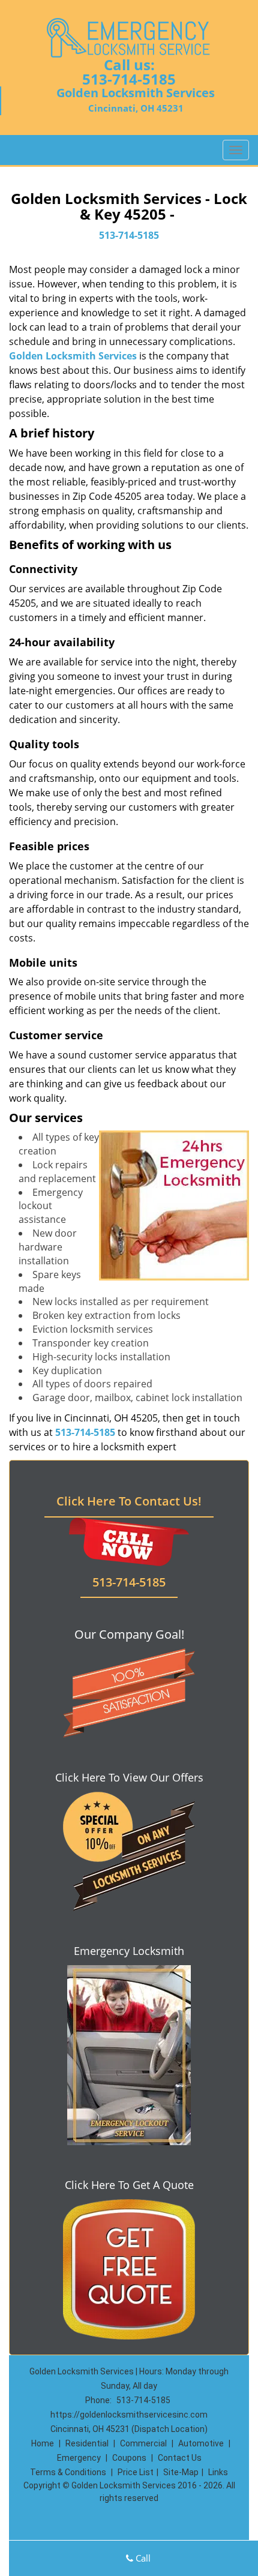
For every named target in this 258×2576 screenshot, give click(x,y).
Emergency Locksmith (129, 1951)
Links (218, 2472)
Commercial (143, 2443)
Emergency (79, 2458)
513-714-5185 (129, 79)
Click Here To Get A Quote (129, 2185)
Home (43, 2443)
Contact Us (180, 2458)
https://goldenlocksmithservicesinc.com (129, 2415)
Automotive (201, 2443)
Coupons (129, 2458)
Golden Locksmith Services (73, 356)
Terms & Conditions (68, 2472)
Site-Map (181, 2472)
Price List (136, 2472)
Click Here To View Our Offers (129, 1777)
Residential (87, 2443)
